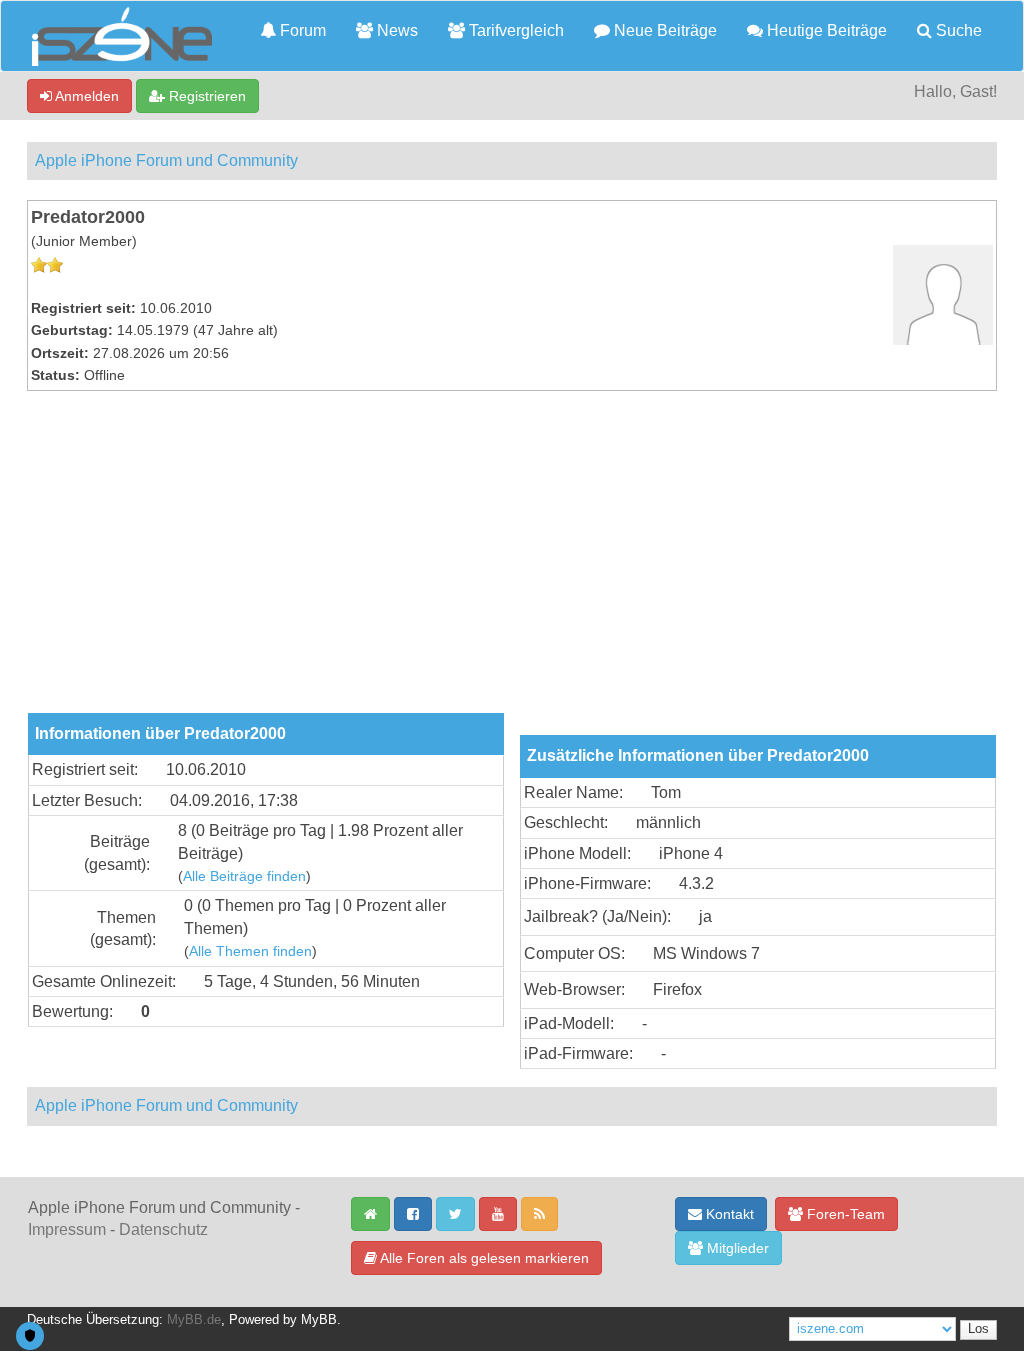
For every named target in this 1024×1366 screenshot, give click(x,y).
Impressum (67, 1229)
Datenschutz (163, 1229)
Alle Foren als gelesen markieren (483, 1258)
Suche (957, 30)
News (395, 30)
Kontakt (728, 1214)
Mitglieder (736, 1248)
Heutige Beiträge (825, 30)
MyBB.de (194, 1320)
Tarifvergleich (514, 30)
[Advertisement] (512, 563)
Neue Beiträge (663, 30)
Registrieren (205, 96)
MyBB (319, 1320)
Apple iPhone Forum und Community (166, 160)
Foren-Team (844, 1214)
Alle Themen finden (250, 951)
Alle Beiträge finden (244, 876)
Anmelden (85, 96)
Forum (301, 30)
